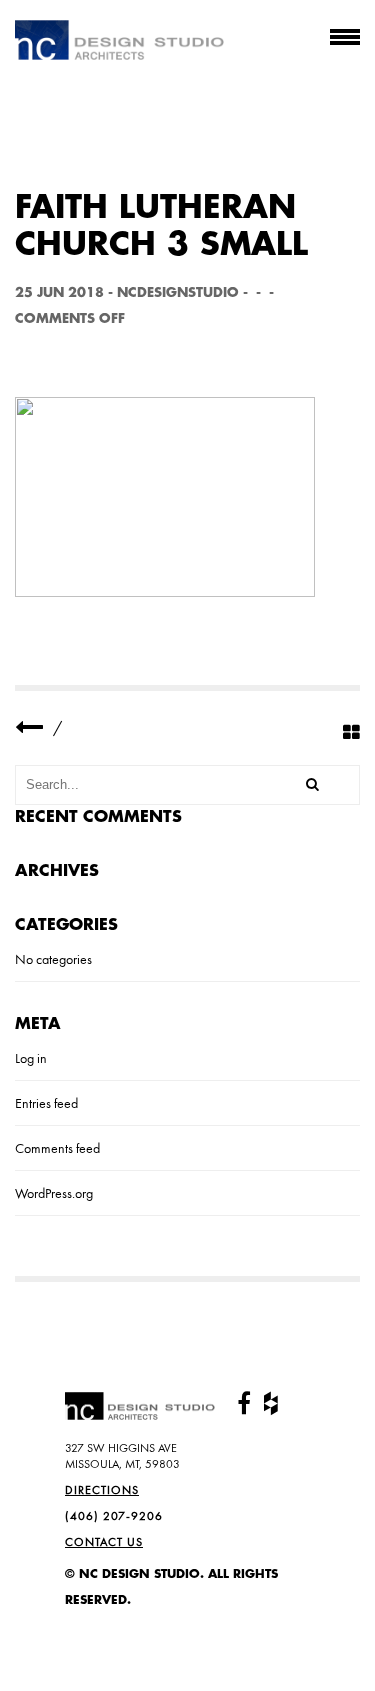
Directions (102, 1490)
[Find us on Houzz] (271, 1404)
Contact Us (104, 1542)
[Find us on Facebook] (244, 1404)
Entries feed (46, 1103)
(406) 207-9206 (114, 1516)
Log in (31, 1058)
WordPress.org (54, 1193)
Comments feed (57, 1148)
